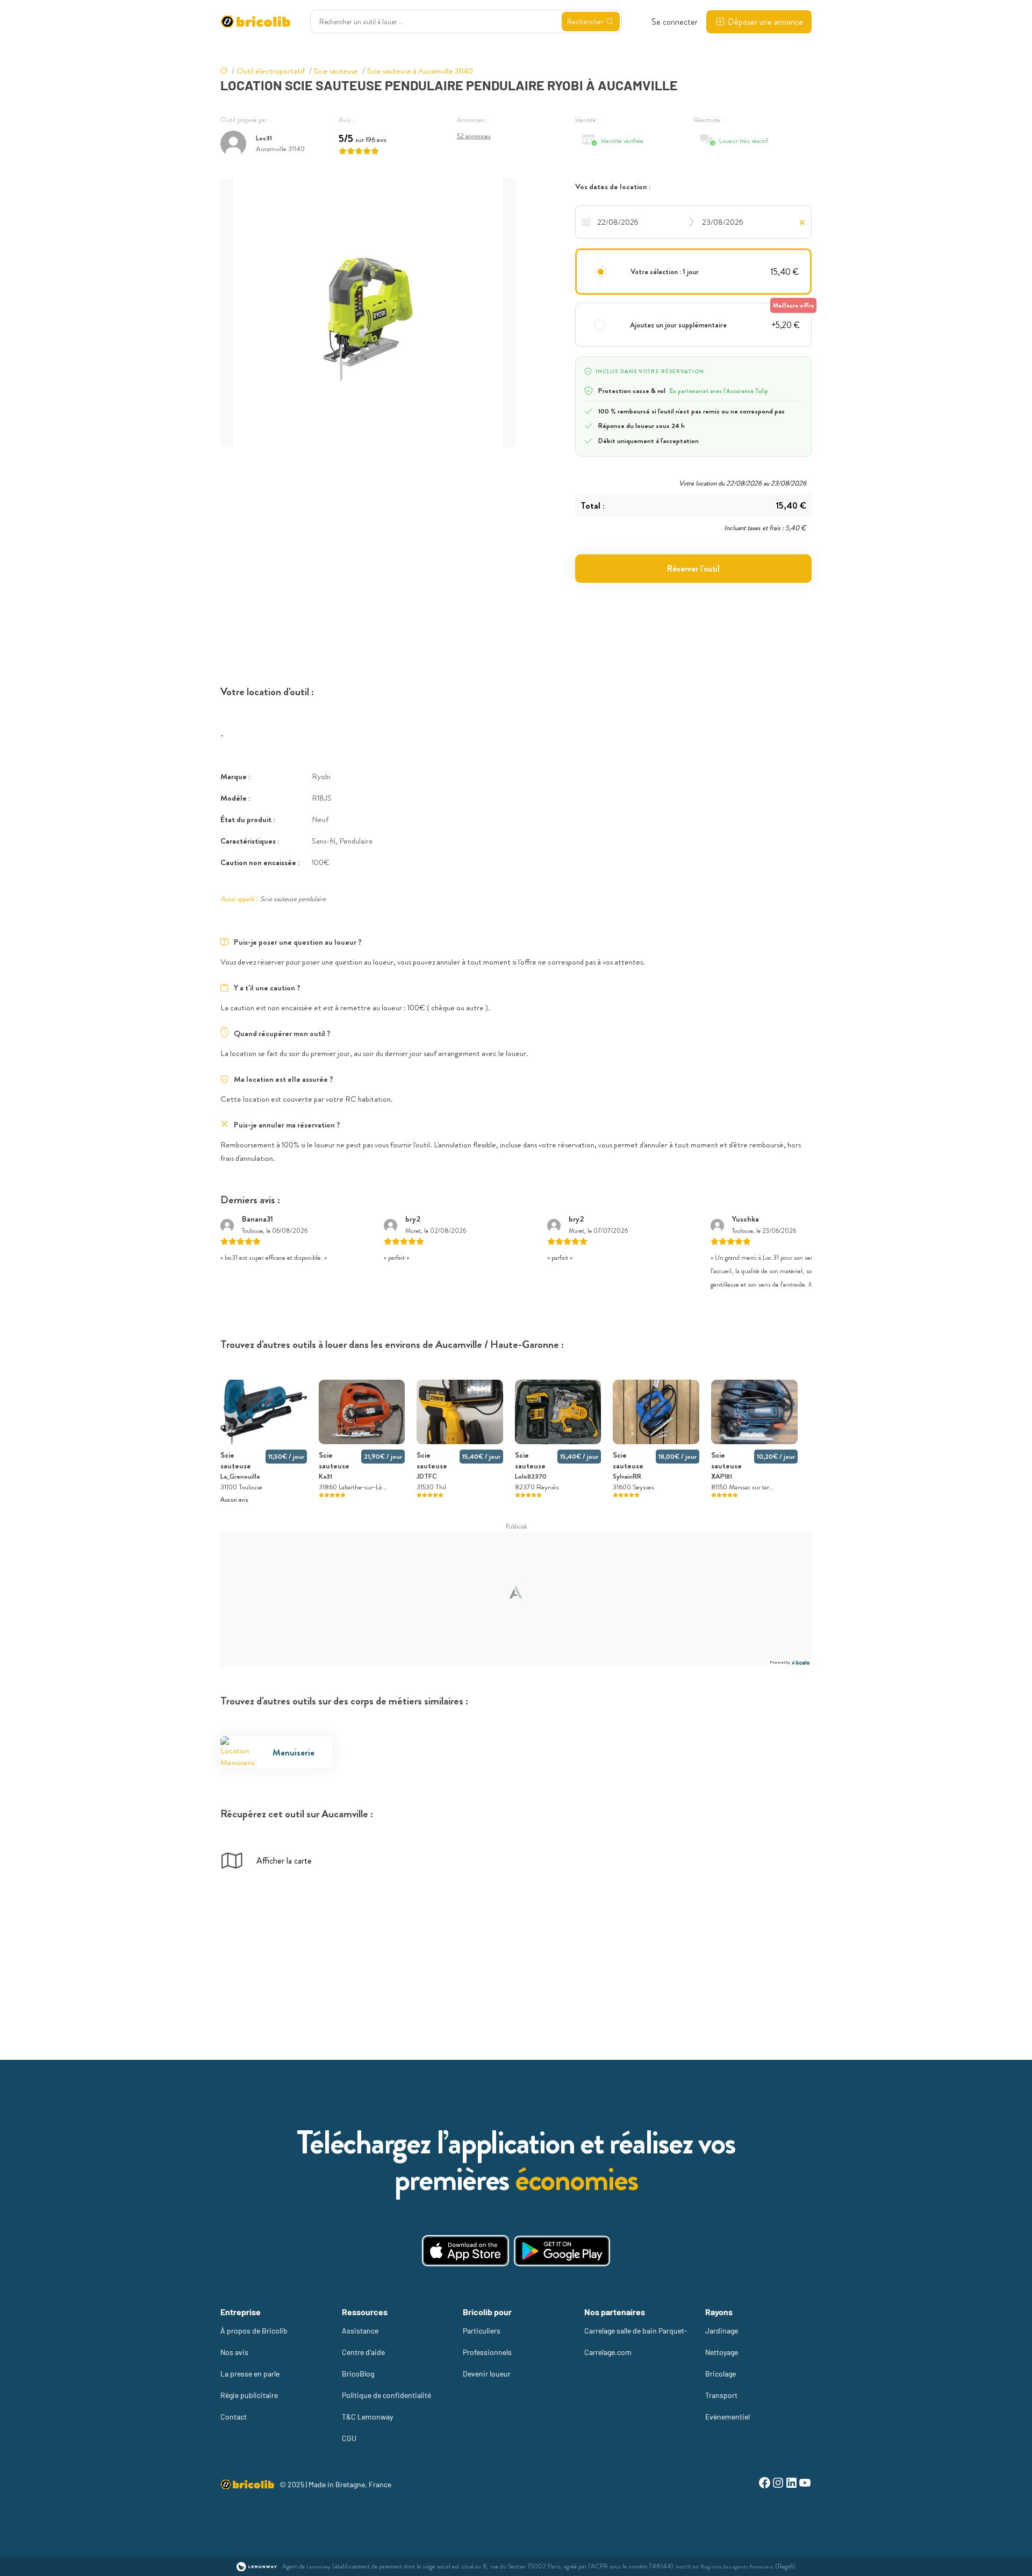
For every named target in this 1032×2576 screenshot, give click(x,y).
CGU (349, 2438)
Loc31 (264, 138)
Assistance (360, 2331)
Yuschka (746, 1219)
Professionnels (487, 2352)
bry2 (413, 1219)
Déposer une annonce (765, 22)
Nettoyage (722, 2352)
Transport (721, 2395)
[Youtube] (805, 2484)
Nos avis (234, 2352)
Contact (234, 2417)
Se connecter (675, 22)
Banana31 (257, 1219)
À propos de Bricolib (254, 2331)
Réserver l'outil (693, 569)
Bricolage (721, 2374)
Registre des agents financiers (737, 2567)
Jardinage (722, 2331)
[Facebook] (765, 2484)
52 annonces (474, 136)
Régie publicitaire (249, 2395)
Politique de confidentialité (386, 2395)
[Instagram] (778, 2484)
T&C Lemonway (367, 2417)
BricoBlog (358, 2374)
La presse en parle (250, 2374)
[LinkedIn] (791, 2484)
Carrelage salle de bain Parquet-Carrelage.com (636, 2341)
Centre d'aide (363, 2352)
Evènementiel (728, 2417)
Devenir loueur (487, 2374)
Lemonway (318, 2567)
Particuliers (482, 2331)
